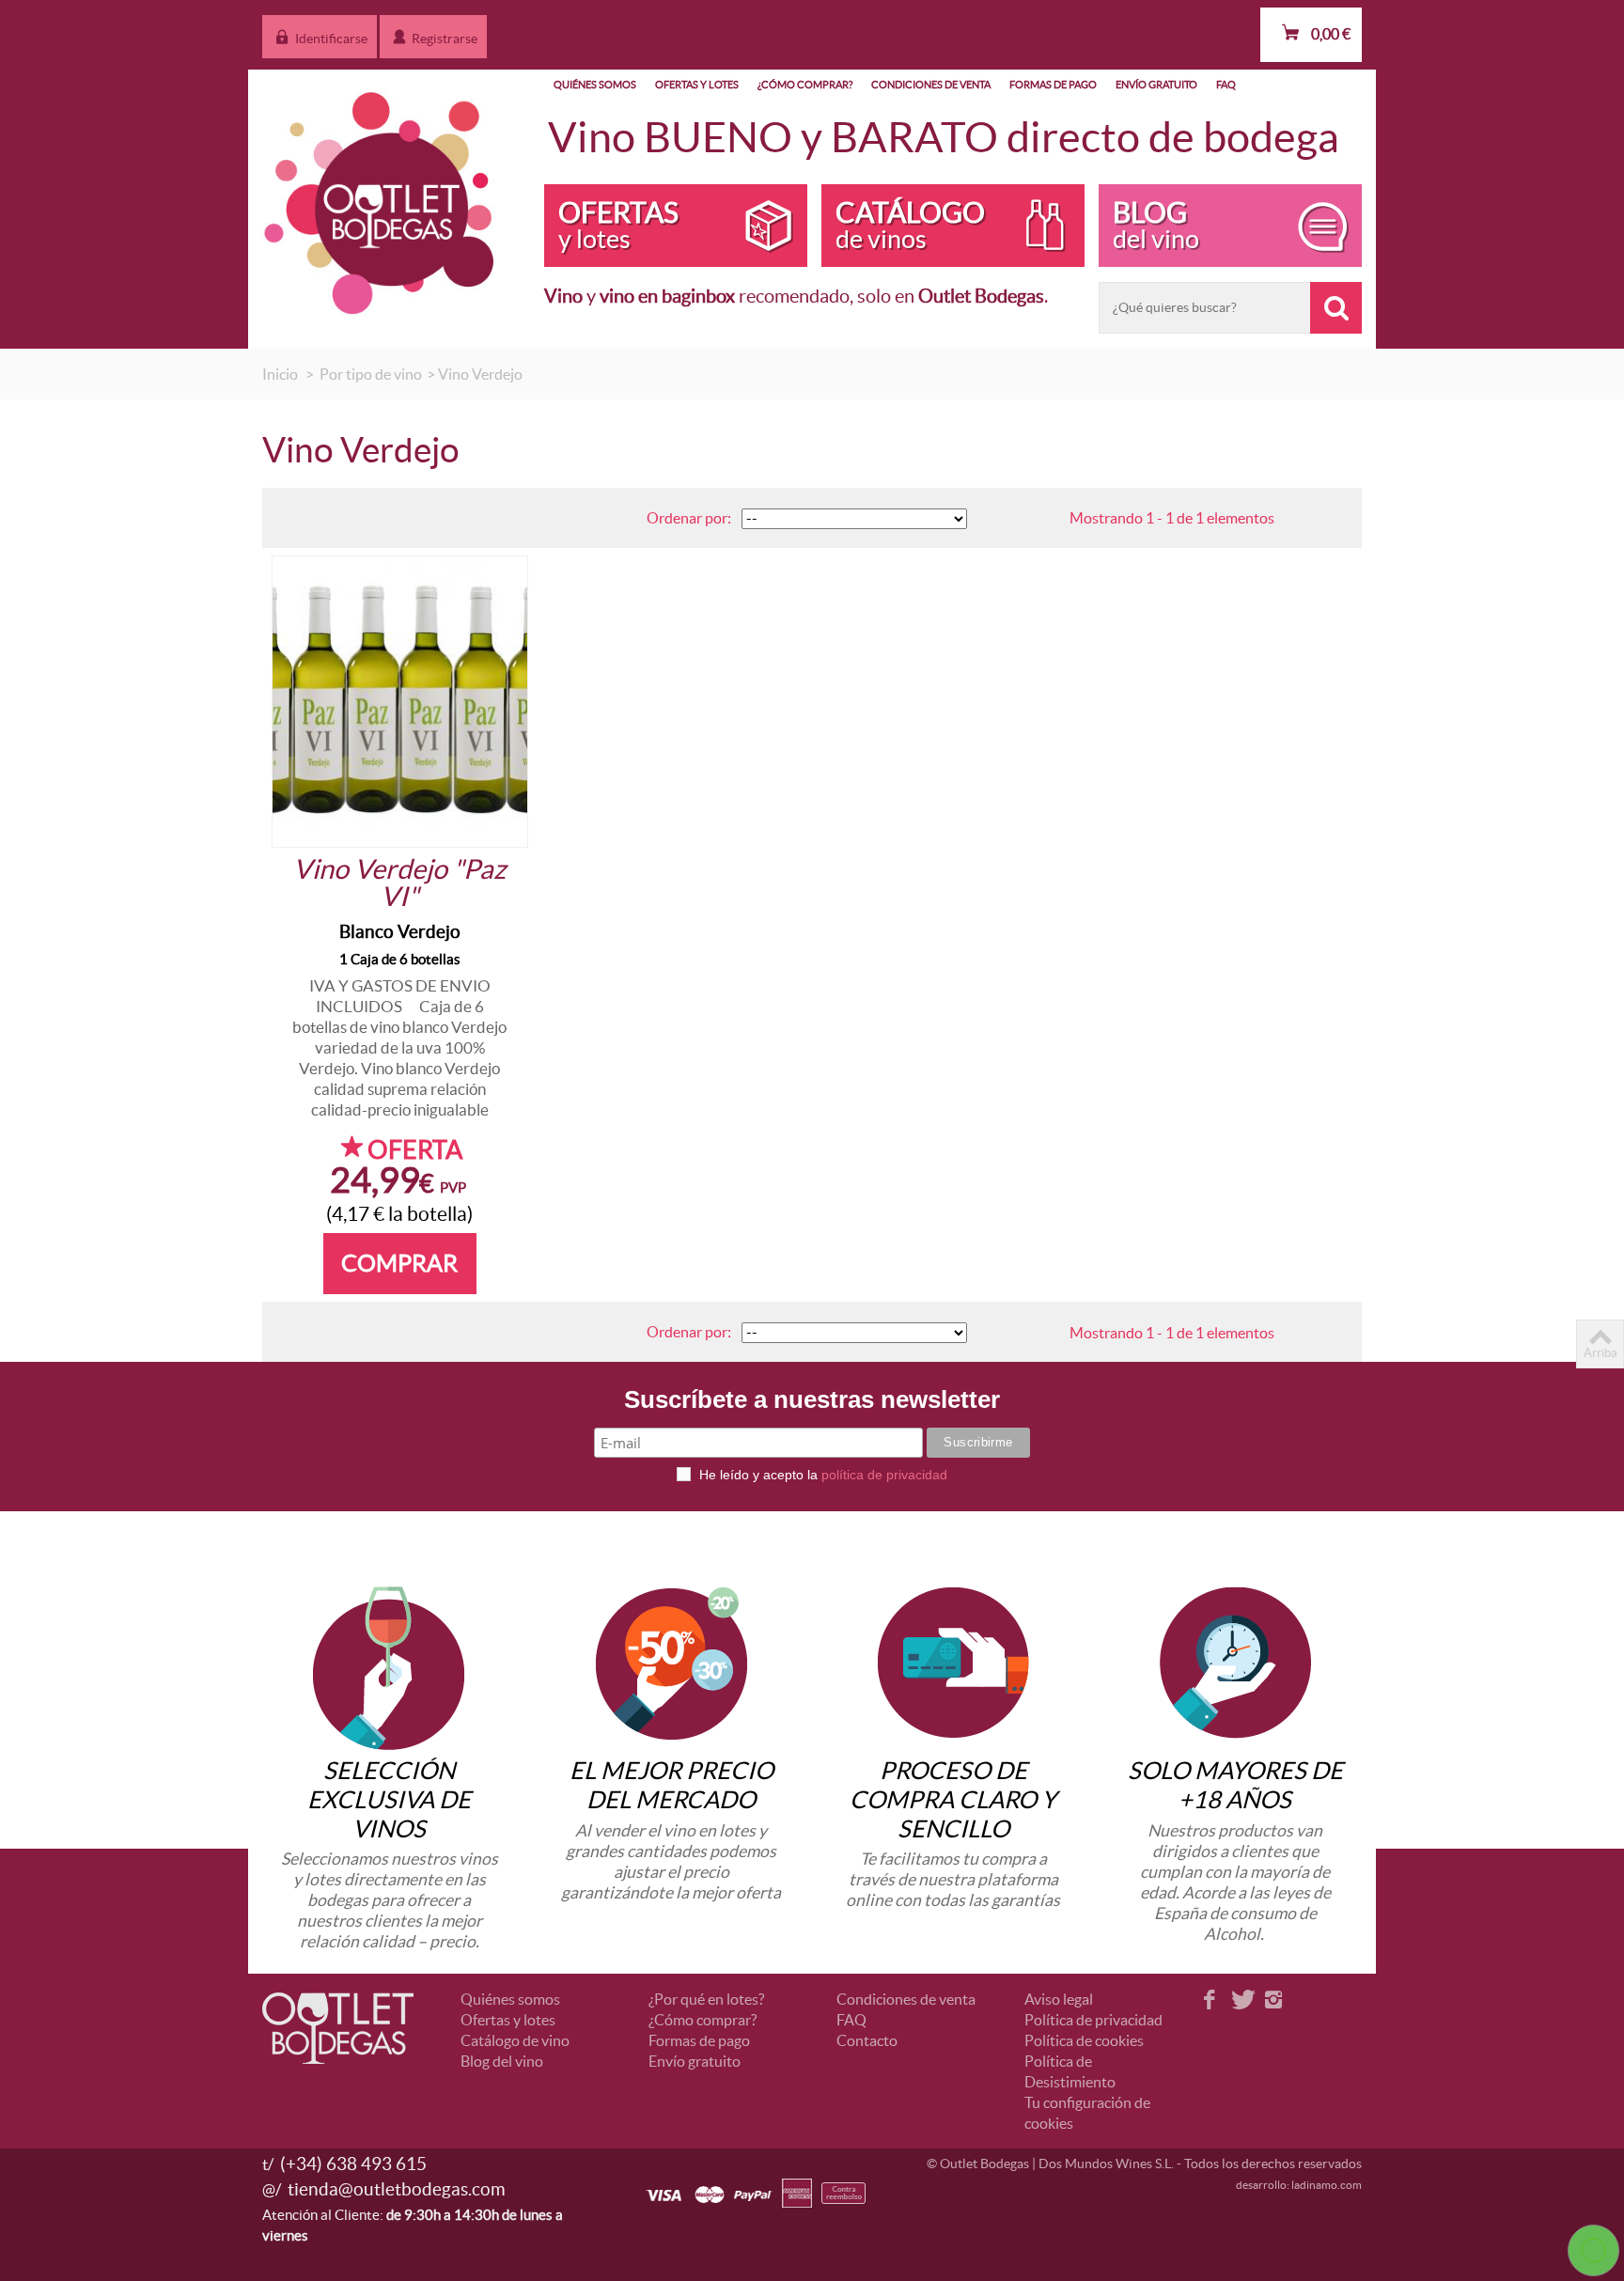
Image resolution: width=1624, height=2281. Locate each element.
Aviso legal (1059, 1999)
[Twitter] (1241, 2001)
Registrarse (443, 39)
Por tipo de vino (371, 374)
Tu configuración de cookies (1087, 2113)
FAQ (1226, 85)
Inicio (280, 374)
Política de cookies (1084, 2040)
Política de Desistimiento (1070, 2071)
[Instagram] (1273, 2001)
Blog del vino (502, 2061)
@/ (272, 2189)
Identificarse (330, 39)
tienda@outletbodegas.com (397, 2189)
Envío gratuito (1156, 85)
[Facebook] (1210, 2001)
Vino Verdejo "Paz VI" (399, 883)
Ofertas (618, 225)
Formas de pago (1053, 85)
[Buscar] (1336, 308)
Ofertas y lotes (697, 85)
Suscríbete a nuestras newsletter (812, 1402)
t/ (268, 2164)
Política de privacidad (1093, 2020)
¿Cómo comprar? (805, 85)
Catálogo (910, 225)
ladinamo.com (1327, 2185)
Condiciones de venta (931, 85)
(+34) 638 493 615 (353, 2164)
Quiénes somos (595, 85)
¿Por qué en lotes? (706, 1999)
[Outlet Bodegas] (380, 198)
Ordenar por (687, 518)
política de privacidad (884, 1475)
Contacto (867, 2040)
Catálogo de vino (515, 2040)
